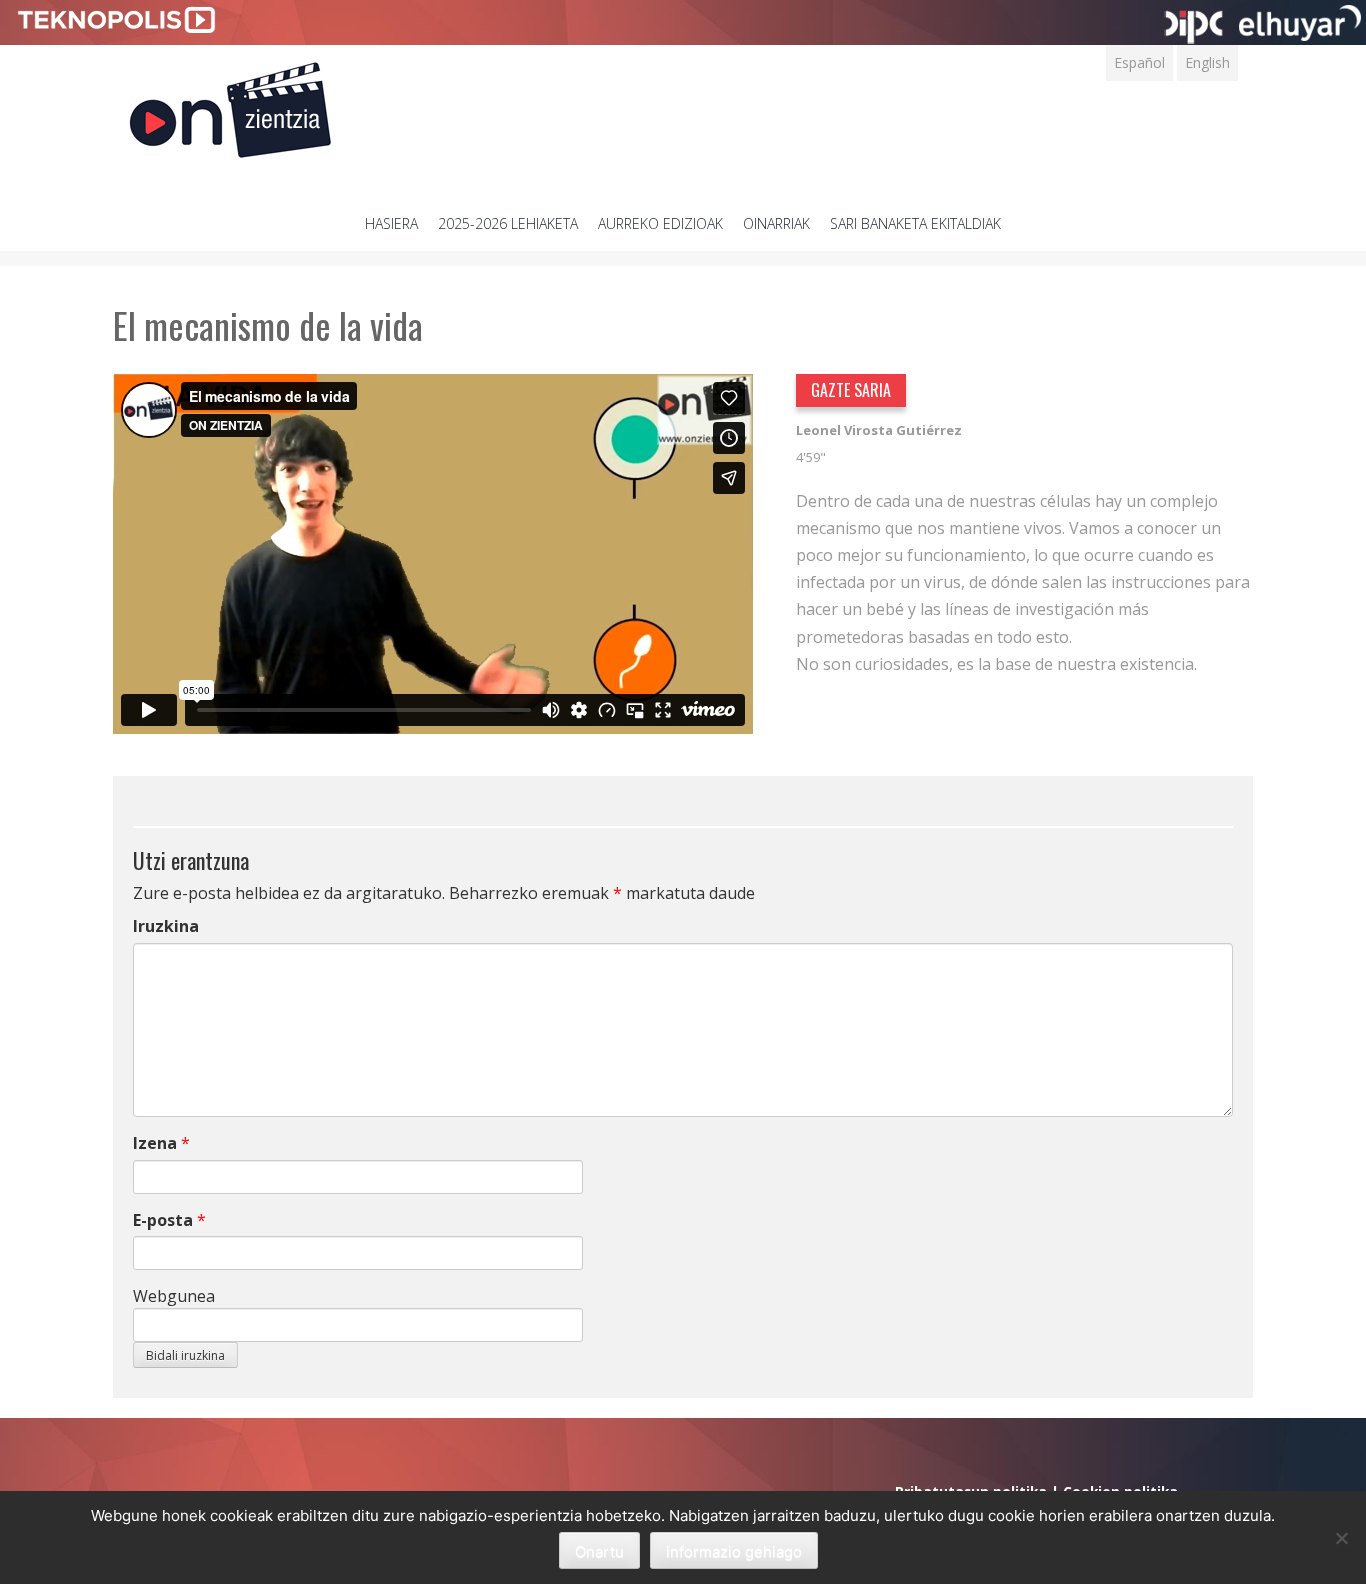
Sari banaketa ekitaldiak (915, 223)
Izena (155, 1143)
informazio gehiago (734, 1551)
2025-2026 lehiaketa (508, 223)
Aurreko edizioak (660, 223)
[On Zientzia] (230, 104)
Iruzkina (166, 926)
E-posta (163, 1220)
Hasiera (391, 223)
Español (1139, 62)
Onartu (599, 1551)
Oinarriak (776, 223)
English (1207, 62)
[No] (1341, 1538)
